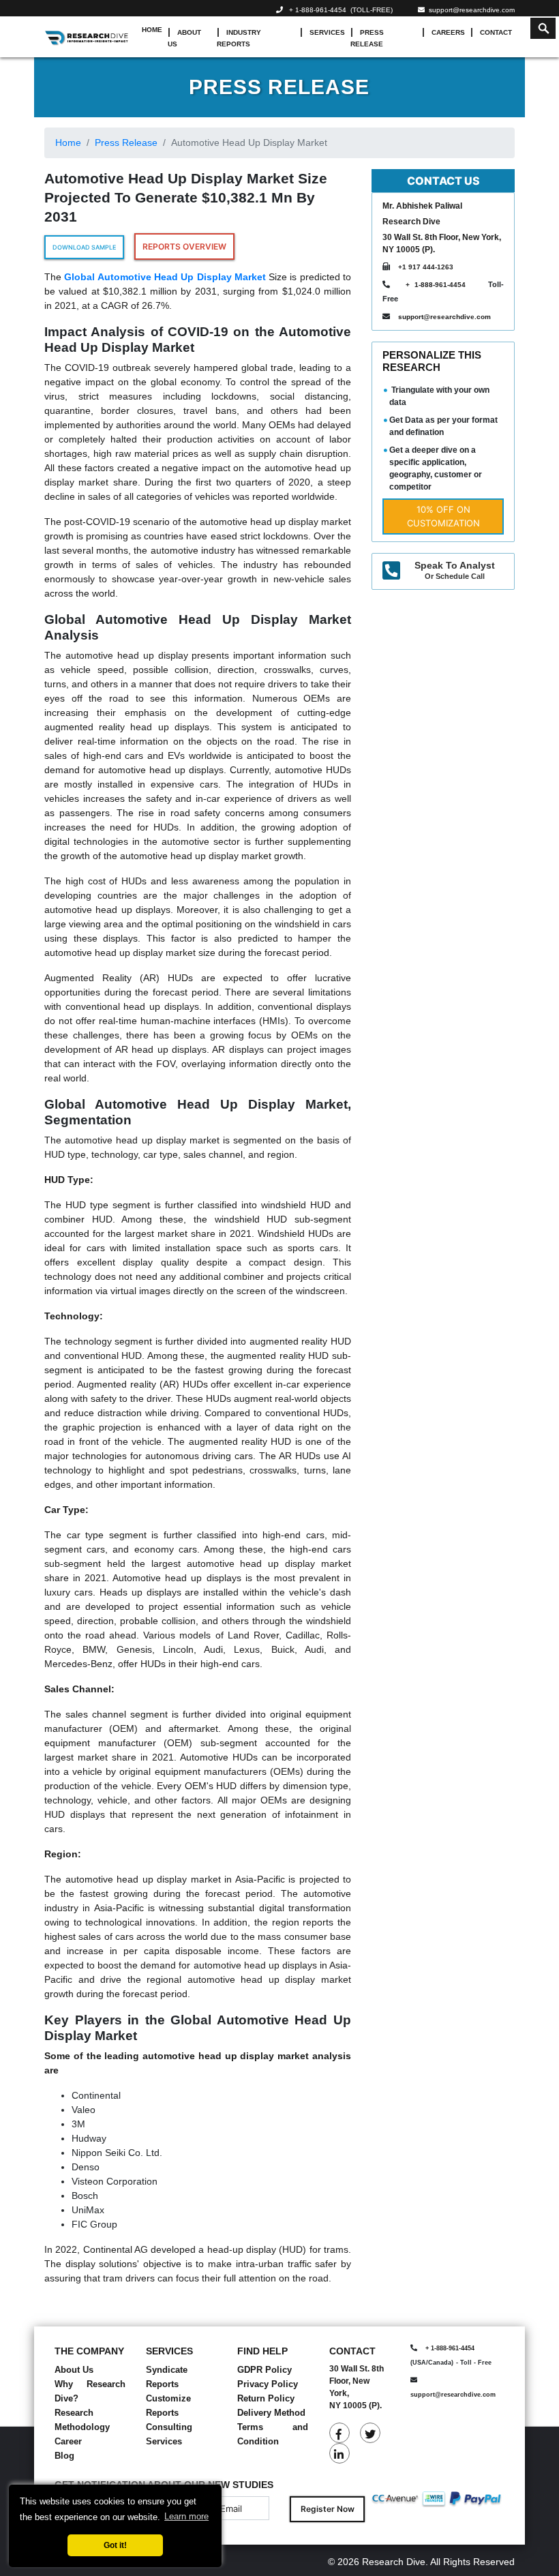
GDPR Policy (265, 2370)
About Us (184, 38)
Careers (448, 32)
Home (152, 30)
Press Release (367, 38)
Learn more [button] (186, 2516)
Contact (496, 32)
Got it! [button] (115, 2545)
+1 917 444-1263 (426, 267)
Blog (64, 2456)
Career (68, 2441)
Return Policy (266, 2398)
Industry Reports (239, 38)
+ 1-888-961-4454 (318, 10)
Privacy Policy (268, 2384)
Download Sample (84, 247)
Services (327, 32)
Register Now (328, 2509)
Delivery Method (271, 2413)
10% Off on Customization (443, 516)
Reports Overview (184, 246)
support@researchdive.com (470, 10)
